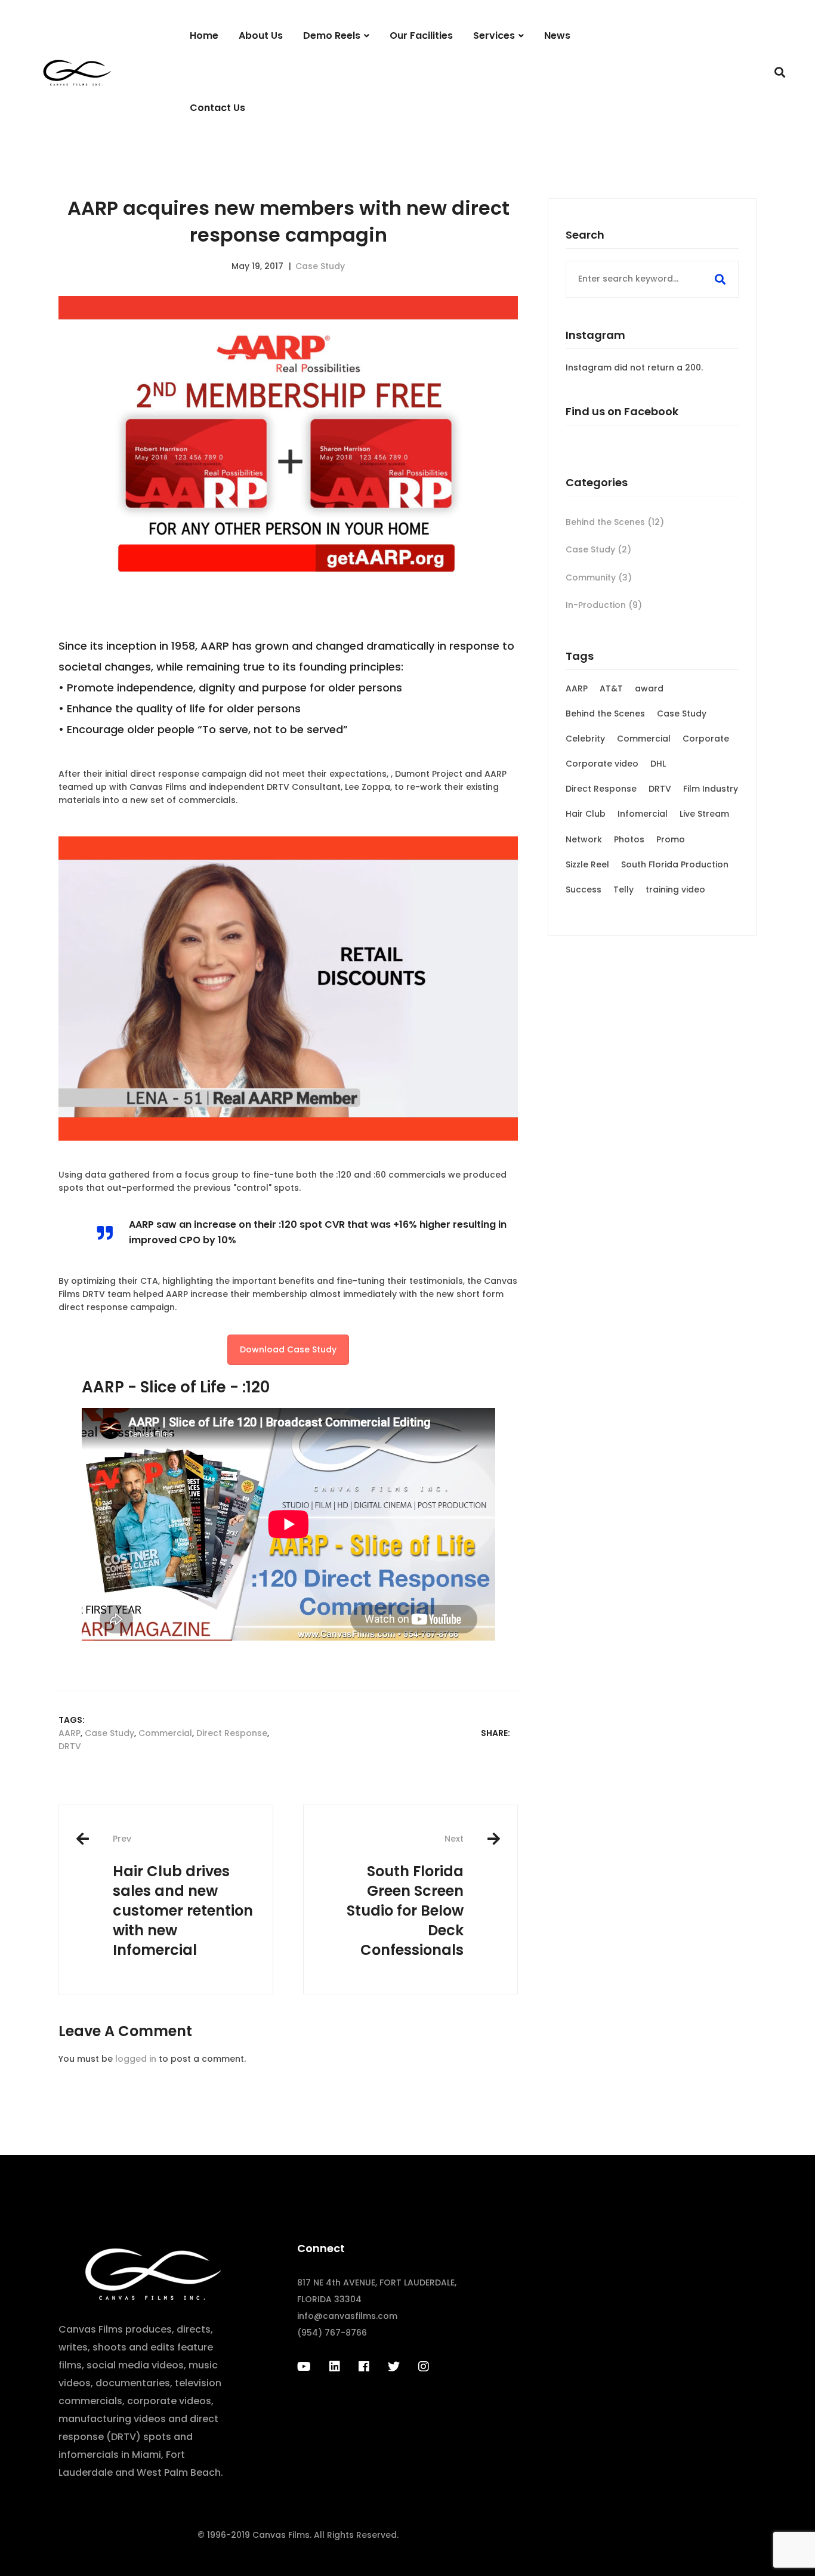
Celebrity (585, 739)
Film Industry (711, 789)
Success (584, 889)
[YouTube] (304, 2367)
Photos (629, 839)
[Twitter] (394, 2367)
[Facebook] (364, 2367)
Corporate (706, 739)
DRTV (70, 1746)
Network (584, 839)
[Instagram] (424, 2367)
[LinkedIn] (335, 2367)
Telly (623, 889)
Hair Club (586, 814)
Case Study (320, 266)
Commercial (165, 1733)
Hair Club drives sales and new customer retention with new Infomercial (183, 1896)
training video (675, 889)
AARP (70, 1733)
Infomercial (643, 814)
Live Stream (704, 814)
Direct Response (232, 1733)
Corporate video (602, 764)
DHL (658, 764)
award (649, 688)
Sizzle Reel (587, 864)
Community (599, 577)
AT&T (611, 688)
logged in (136, 2059)
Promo (671, 839)
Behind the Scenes (615, 522)
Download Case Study (288, 1349)
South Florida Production (675, 864)
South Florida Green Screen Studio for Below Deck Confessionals (405, 1896)
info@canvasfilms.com (347, 2316)
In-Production (604, 605)
